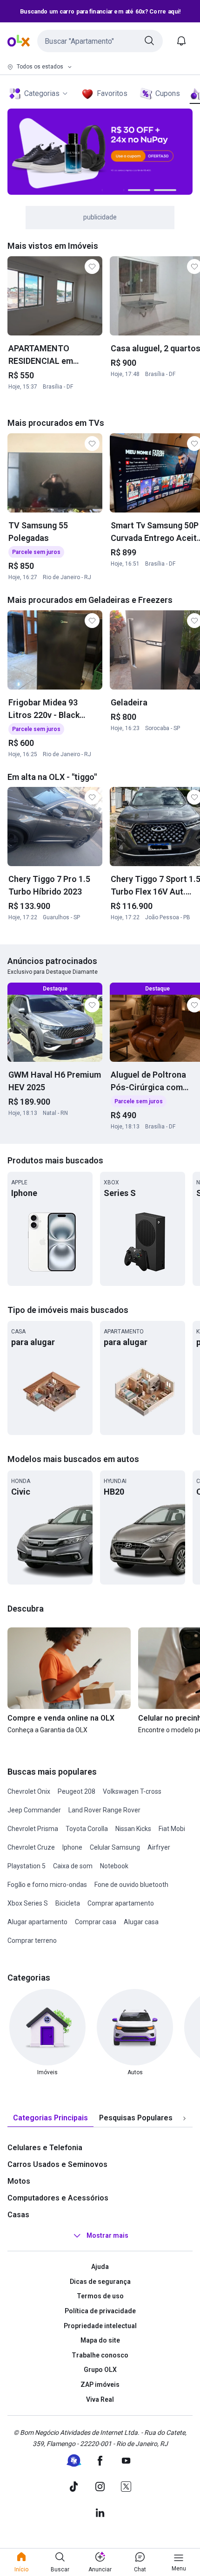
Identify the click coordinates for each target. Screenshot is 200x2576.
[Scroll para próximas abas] (184, 2118)
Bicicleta (68, 1903)
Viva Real (100, 2399)
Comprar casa (96, 1922)
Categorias (42, 93)
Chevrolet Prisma (33, 1829)
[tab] (50, 2118)
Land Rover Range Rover (104, 1810)
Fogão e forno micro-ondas (47, 1885)
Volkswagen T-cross (132, 1791)
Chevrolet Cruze (31, 1847)
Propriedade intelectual (100, 2326)
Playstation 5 (27, 1866)
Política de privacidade (100, 2311)
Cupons (168, 93)
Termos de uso (100, 2296)
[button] (100, 41)
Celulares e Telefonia (45, 2148)
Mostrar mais (107, 2235)
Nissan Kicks (133, 1829)
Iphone (72, 1847)
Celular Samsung (115, 1847)
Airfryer (159, 1847)
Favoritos (112, 93)
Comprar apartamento (121, 1903)
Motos (19, 2181)
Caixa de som (73, 1866)
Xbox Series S (28, 1903)
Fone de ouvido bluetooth (131, 1885)
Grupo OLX (100, 2370)
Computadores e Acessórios (58, 2198)
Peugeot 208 (77, 1791)
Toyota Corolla (87, 1829)
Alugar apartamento (37, 1922)
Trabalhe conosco (100, 2355)
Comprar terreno (32, 1941)
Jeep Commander (34, 1810)
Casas (18, 2215)
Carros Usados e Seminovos (57, 2164)
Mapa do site (100, 2340)
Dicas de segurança (100, 2282)
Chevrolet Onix (29, 1791)
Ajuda (100, 2267)
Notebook (114, 1866)
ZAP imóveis (100, 2385)
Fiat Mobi (172, 1829)
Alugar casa (141, 1922)
